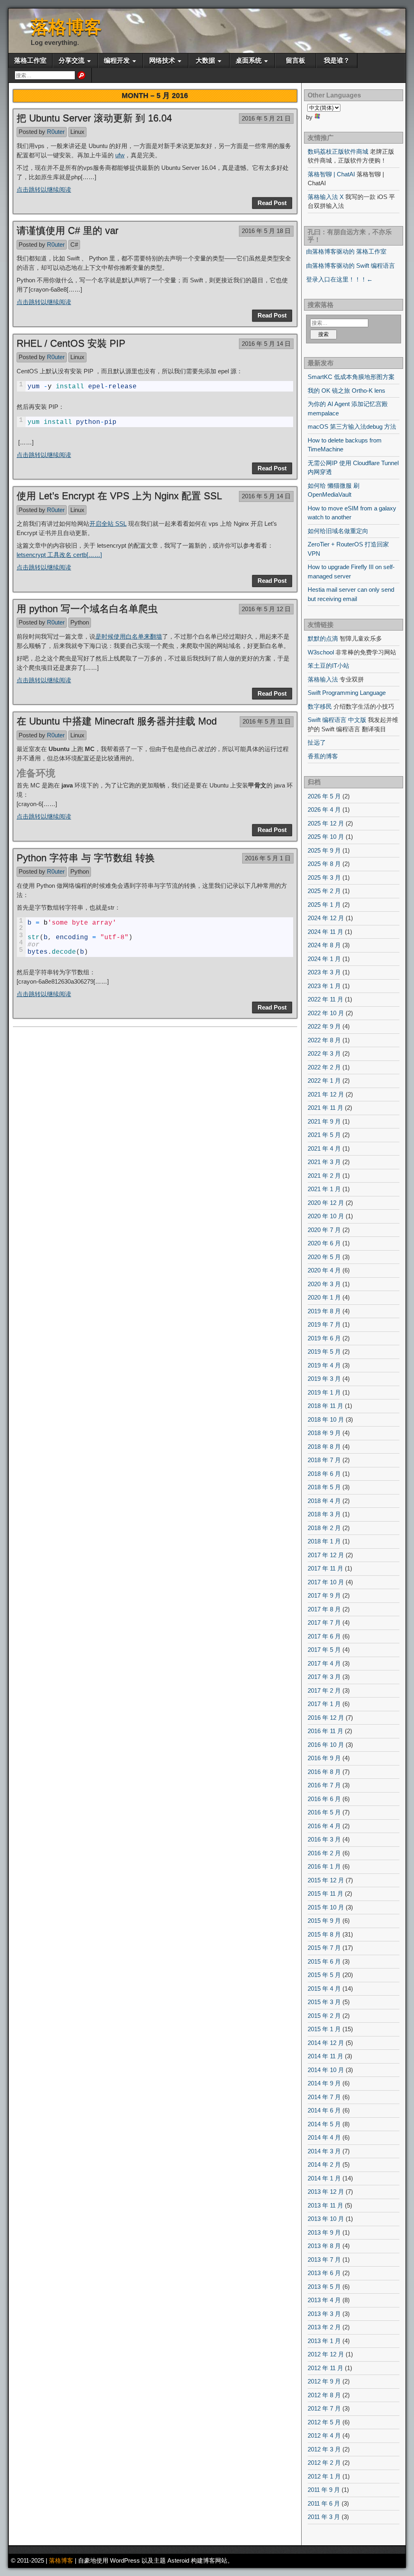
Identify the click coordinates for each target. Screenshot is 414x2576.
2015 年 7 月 (324, 1948)
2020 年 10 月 (326, 1216)
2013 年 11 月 (325, 2205)
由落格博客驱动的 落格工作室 (346, 251)
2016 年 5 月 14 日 (266, 344)
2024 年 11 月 (325, 932)
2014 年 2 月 (324, 2164)
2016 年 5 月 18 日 (266, 231)
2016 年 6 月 (324, 1799)
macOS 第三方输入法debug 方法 (352, 427)
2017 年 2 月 (324, 1690)
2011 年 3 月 (324, 2517)
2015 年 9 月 (324, 1921)
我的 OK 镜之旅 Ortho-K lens (346, 391)
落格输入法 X (326, 197)
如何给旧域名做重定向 (338, 531)
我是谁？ (337, 60)
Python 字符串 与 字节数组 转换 (86, 858)
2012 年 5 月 (324, 2422)
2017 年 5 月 (324, 1650)
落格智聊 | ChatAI (331, 174)
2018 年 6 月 (324, 1474)
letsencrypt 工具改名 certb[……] (59, 555)
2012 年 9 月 (324, 2381)
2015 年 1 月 (324, 2029)
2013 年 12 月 (326, 2192)
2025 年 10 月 (326, 837)
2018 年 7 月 (324, 1460)
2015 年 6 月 (324, 1961)
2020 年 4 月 (324, 1270)
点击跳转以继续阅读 (44, 189)
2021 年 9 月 (324, 1121)
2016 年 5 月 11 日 (267, 721)
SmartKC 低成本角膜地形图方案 (351, 377)
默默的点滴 (323, 638)
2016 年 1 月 (324, 1866)
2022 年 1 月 (324, 1081)
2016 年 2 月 (324, 1853)
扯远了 (317, 742)
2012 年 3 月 (324, 2449)
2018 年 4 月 (324, 1501)
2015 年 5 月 (324, 1975)
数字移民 (320, 706)
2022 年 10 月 (326, 1013)
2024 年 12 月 (326, 918)
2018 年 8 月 (324, 1447)
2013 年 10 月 (326, 2219)
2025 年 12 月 (326, 823)
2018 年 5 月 (324, 1487)
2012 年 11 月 (325, 2368)
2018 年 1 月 (324, 1541)
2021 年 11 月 (325, 1108)
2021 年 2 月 (324, 1176)
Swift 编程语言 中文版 (337, 720)
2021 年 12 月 (326, 1094)
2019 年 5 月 (324, 1352)
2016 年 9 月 (324, 1758)
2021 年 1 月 (324, 1189)
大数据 (205, 60)
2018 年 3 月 (324, 1514)
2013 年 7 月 (324, 2260)
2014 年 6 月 (324, 2110)
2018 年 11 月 (325, 1406)
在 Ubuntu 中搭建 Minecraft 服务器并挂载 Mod (117, 721)
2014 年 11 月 (325, 2056)
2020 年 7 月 (324, 1230)
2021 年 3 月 (324, 1162)
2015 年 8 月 (324, 1934)
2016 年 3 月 (324, 1839)
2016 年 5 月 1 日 (268, 858)
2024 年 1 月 (324, 959)
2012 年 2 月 (324, 2463)
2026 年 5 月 (324, 796)
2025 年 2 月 (324, 891)
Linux (77, 132)
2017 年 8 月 (324, 1609)
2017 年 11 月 (325, 1568)
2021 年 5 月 (324, 1135)
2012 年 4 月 (324, 2435)
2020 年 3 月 (324, 1284)
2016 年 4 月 (324, 1826)
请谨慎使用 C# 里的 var (68, 230)
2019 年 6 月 (324, 1338)
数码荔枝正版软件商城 (338, 151)
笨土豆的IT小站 (328, 666)
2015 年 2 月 (324, 2016)
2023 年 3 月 (324, 972)
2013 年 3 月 (324, 2314)
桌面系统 (249, 60)
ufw (120, 155)
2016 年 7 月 (324, 1785)
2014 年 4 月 (324, 2137)
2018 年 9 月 (324, 1433)
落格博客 (66, 27)
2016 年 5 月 (324, 1812)
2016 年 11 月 (325, 1731)
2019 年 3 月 (324, 1379)
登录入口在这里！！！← (339, 279)
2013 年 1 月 (324, 2341)
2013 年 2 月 (324, 2327)
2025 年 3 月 (324, 877)
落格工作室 (30, 60)
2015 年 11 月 (325, 1893)
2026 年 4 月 (324, 810)
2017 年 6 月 (324, 1636)
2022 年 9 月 (324, 1026)
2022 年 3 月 (324, 1053)
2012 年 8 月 (324, 2395)
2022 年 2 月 (324, 1067)
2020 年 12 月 (326, 1203)
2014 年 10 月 (326, 2070)
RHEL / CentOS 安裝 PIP (71, 343)
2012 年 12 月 (326, 2354)
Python (80, 622)
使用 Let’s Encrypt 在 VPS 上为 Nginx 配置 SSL (119, 496)
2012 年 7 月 (324, 2408)
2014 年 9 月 (324, 2083)
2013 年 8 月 (324, 2246)
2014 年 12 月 (326, 2043)
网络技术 (162, 60)
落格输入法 (323, 679)
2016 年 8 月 (324, 1772)
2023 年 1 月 (324, 986)
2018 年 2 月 (324, 1528)
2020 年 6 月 (324, 1243)
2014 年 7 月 (324, 2097)
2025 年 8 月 (324, 864)
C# (74, 244)
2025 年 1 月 (324, 905)
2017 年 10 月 (326, 1582)
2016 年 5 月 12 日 (266, 609)
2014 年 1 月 (324, 2178)
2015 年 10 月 (326, 1907)
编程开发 (117, 60)
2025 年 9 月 (324, 850)
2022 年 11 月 (325, 999)
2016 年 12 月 (326, 1718)
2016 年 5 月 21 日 (266, 118)
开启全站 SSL (108, 524)
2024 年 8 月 (324, 945)
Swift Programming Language (347, 693)
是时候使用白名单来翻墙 (129, 636)
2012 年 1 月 (324, 2476)
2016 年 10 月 (326, 1745)
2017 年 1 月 (324, 1704)
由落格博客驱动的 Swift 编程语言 (351, 266)
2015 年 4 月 (324, 1989)
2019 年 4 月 (324, 1365)
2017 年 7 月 (324, 1622)
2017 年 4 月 (324, 1663)
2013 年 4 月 (324, 2300)
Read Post (272, 203)
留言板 (296, 60)
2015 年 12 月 (326, 1880)
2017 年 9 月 (324, 1595)
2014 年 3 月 (324, 2151)
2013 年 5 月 (324, 2287)
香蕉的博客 (323, 756)
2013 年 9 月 (324, 2232)
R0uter (56, 132)
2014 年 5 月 (324, 2124)
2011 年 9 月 (324, 2490)
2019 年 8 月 (324, 1311)
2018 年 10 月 (326, 1419)
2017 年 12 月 (326, 1555)
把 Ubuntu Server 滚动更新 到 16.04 (94, 118)
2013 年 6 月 (324, 2273)
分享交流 (72, 60)
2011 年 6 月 (324, 2503)
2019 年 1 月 (324, 1392)
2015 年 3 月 (324, 2002)
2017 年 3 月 (324, 1677)
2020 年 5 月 (324, 1257)
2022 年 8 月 (324, 1040)
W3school (321, 652)
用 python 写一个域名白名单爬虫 (87, 609)
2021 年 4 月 (324, 1148)
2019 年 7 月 (324, 1324)
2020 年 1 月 (324, 1297)
